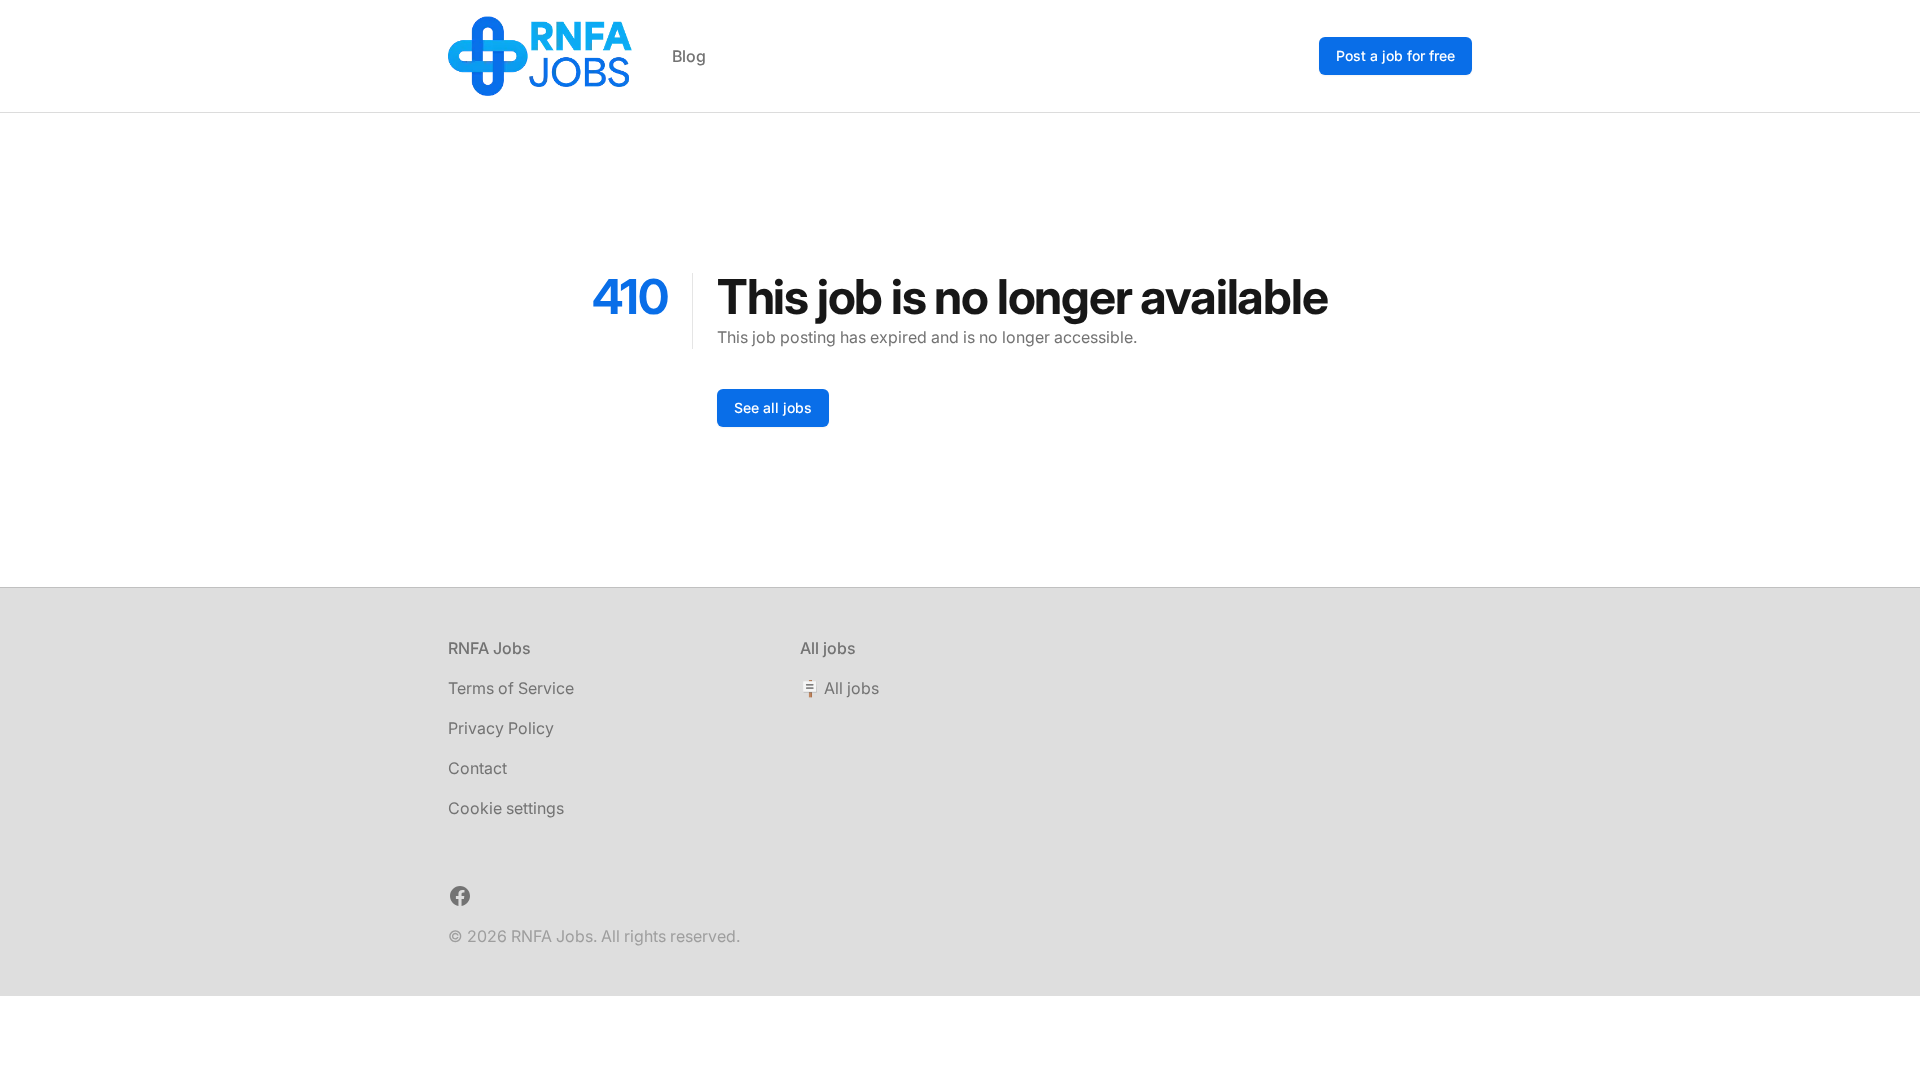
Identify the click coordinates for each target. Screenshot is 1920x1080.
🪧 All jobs (839, 688)
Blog (689, 56)
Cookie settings (506, 808)
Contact (477, 768)
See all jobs (773, 407)
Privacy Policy (501, 728)
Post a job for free (1395, 55)
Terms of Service (511, 688)
